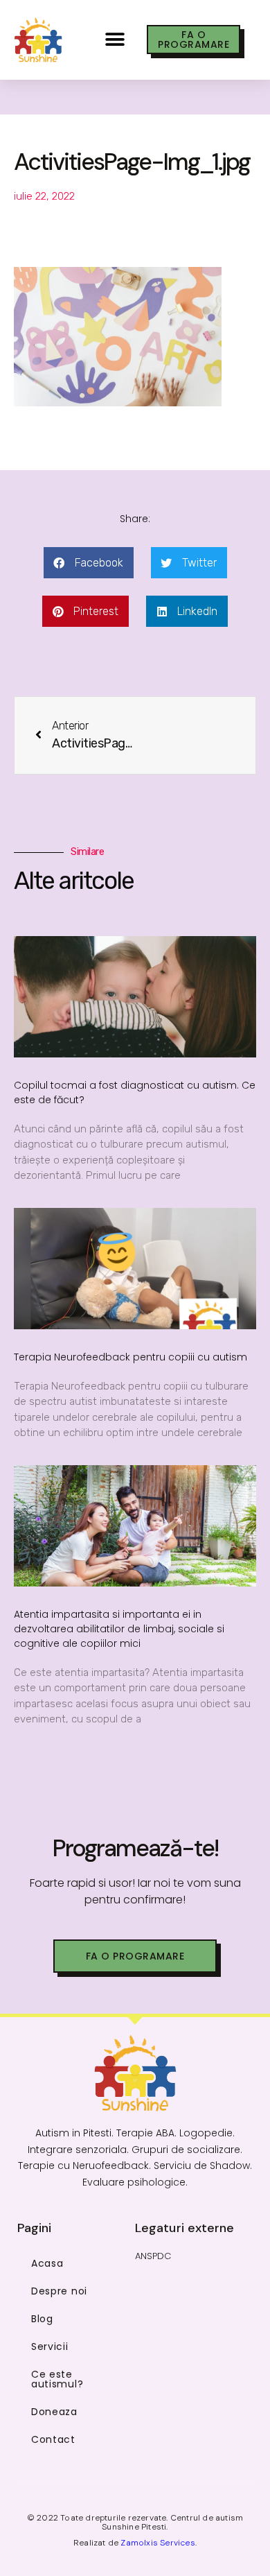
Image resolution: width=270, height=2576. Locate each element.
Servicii (50, 2346)
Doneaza (54, 2412)
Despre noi (59, 2291)
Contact (53, 2439)
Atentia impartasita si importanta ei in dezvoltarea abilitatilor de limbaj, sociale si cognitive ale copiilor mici (119, 1629)
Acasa (47, 2263)
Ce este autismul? (57, 2379)
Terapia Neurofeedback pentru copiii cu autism (130, 1357)
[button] (115, 40)
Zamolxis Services (157, 2543)
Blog (42, 2319)
